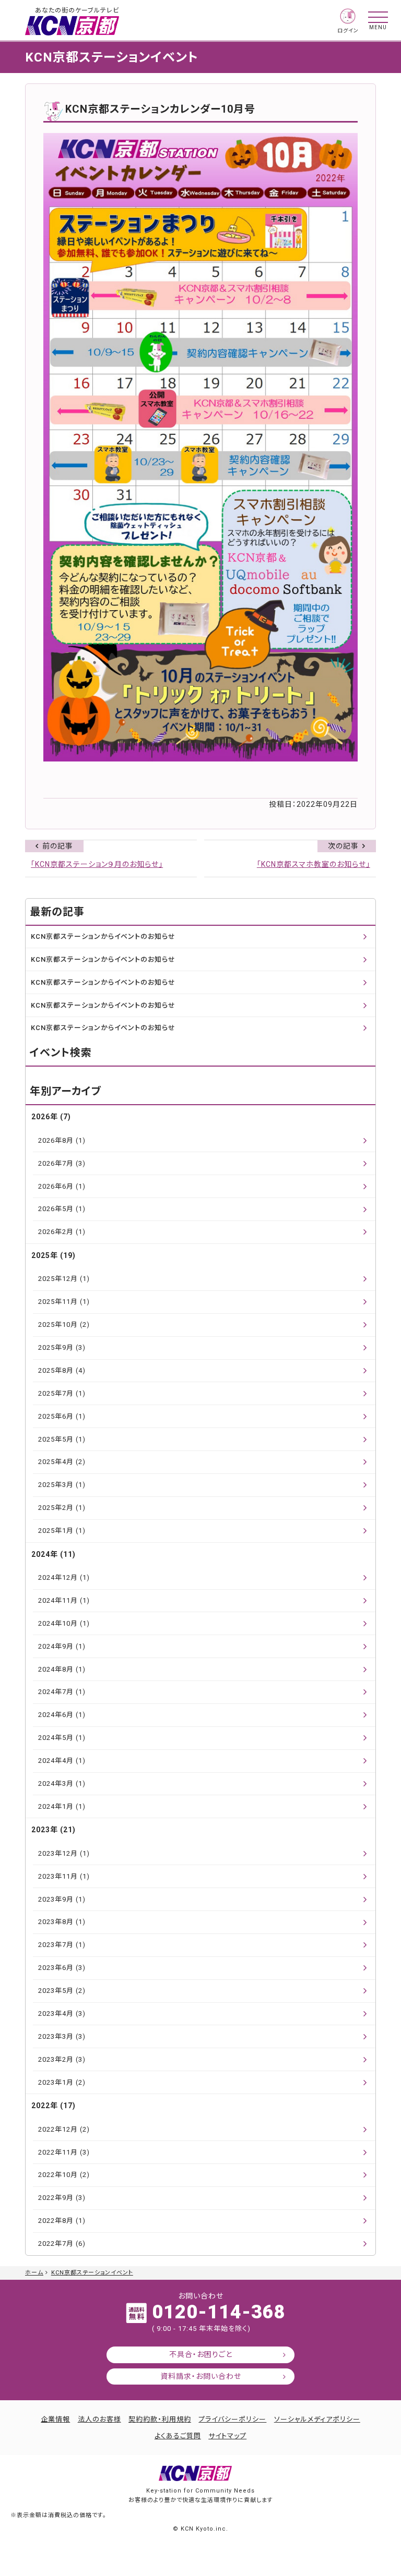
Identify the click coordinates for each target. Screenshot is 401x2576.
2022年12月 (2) (64, 2129)
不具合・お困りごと (201, 2354)
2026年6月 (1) (62, 1186)
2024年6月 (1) (62, 1715)
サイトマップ (227, 2436)
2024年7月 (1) (62, 1692)
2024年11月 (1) (64, 1600)
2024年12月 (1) (64, 1577)
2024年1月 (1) (62, 1806)
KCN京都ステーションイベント (92, 2273)
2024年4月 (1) (62, 1761)
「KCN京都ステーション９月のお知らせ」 (97, 864)
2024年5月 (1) (62, 1738)
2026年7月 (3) (62, 1163)
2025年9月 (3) (62, 1347)
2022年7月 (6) (62, 2244)
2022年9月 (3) (62, 2198)
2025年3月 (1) (62, 1485)
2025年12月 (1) (64, 1279)
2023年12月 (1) (64, 1853)
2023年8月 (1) (62, 1922)
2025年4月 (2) (62, 1462)
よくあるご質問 (178, 2436)
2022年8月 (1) (62, 2221)
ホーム (34, 2273)
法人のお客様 (99, 2419)
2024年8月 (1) (62, 1669)
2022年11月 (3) (64, 2152)
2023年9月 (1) (62, 1899)
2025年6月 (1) (62, 1416)
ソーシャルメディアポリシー (317, 2419)
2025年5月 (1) (62, 1439)
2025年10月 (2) (64, 1325)
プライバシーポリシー (232, 2419)
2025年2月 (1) (62, 1508)
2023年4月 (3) (62, 2013)
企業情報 (55, 2419)
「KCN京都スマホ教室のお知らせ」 (314, 864)
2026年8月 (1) (62, 1140)
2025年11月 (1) (64, 1302)
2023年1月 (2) (62, 2082)
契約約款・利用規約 (160, 2419)
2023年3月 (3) (62, 2036)
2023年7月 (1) (62, 1945)
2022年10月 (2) (64, 2175)
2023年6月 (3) (62, 1968)
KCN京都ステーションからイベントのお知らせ (103, 936)
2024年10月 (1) (64, 1623)
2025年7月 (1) (62, 1393)
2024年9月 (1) (62, 1646)
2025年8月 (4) (62, 1370)
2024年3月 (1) (62, 1783)
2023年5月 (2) (62, 1991)
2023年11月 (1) (64, 1876)
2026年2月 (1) (62, 1232)
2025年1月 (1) (62, 1531)
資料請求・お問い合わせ (201, 2376)
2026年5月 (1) (62, 1209)
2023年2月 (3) (62, 2059)
